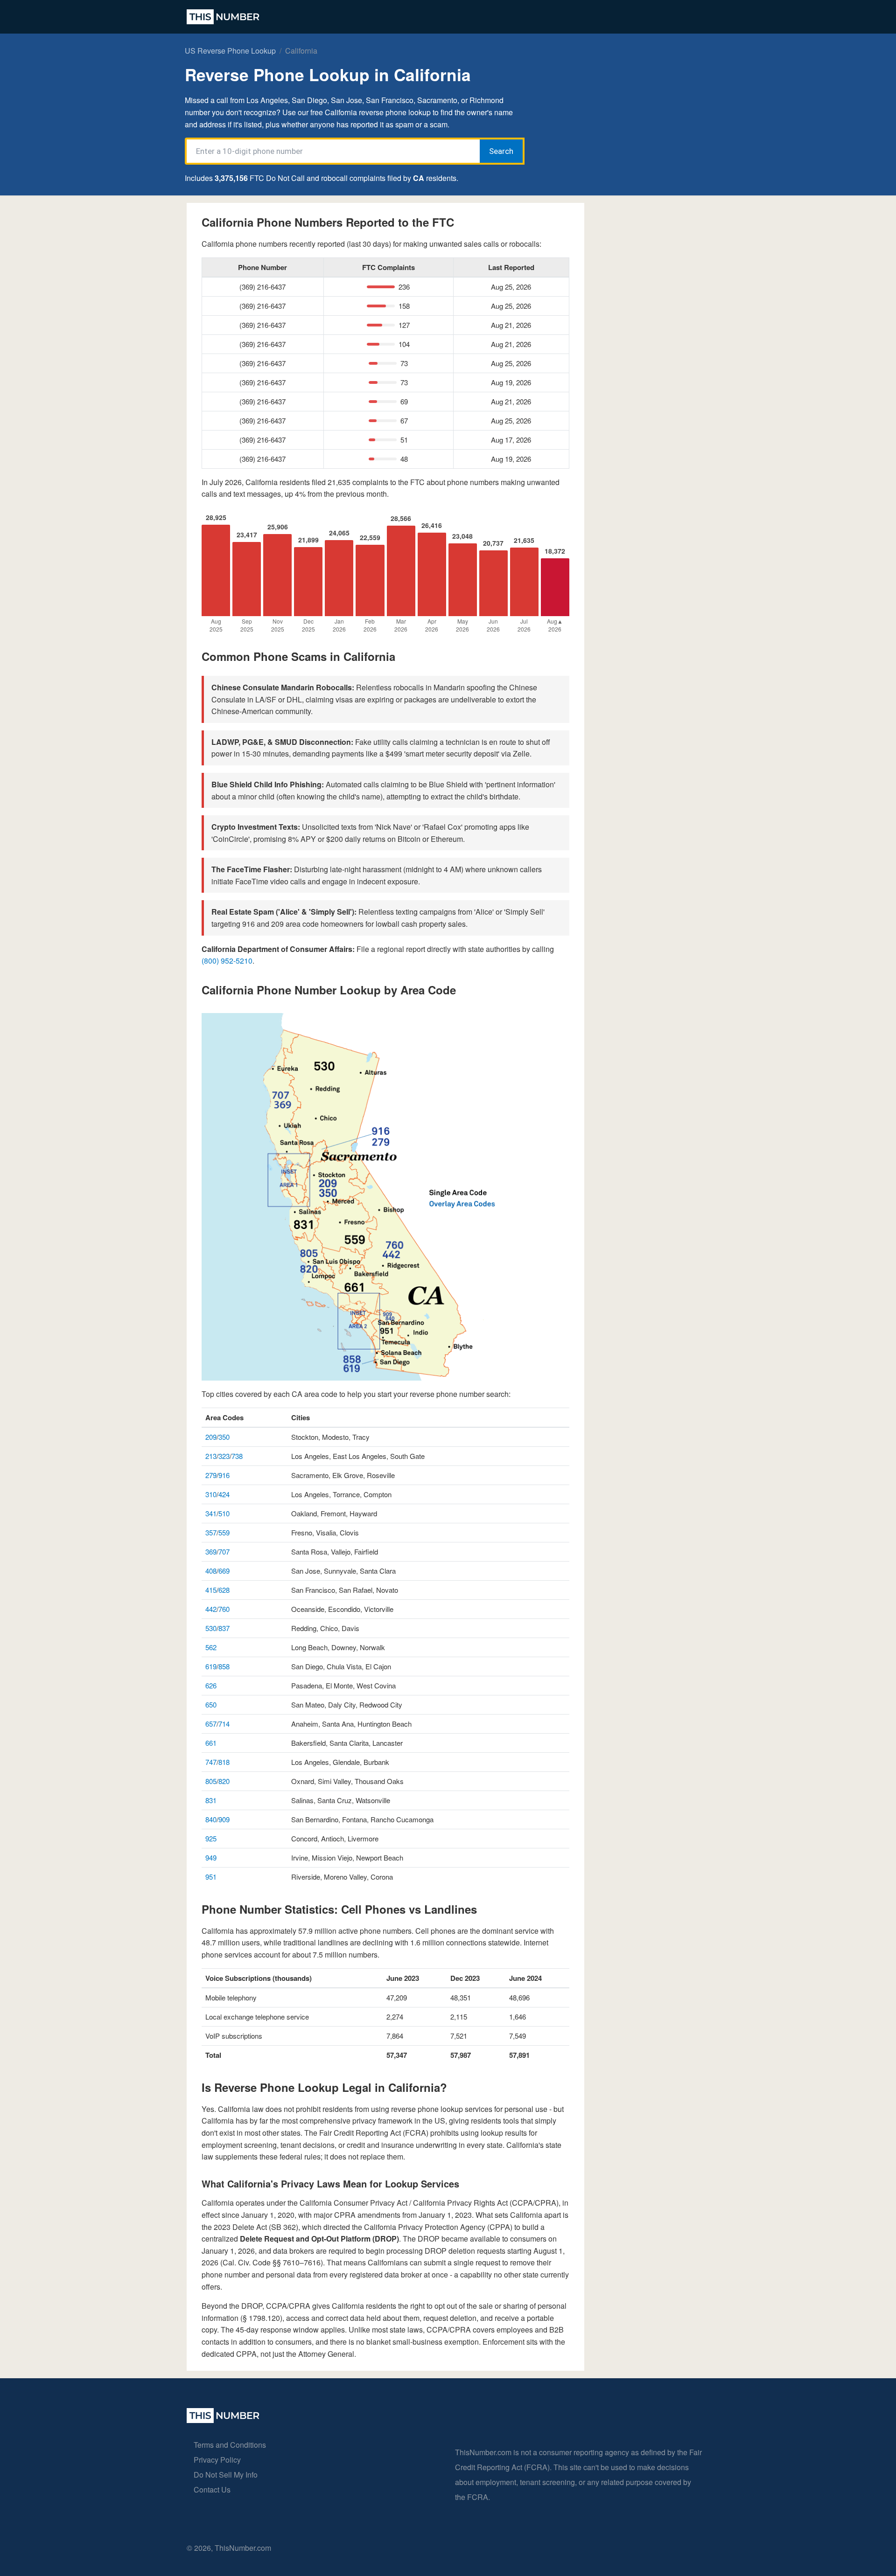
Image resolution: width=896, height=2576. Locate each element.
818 (224, 1762)
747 (211, 1762)
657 (211, 1724)
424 (224, 1494)
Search (501, 151)
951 (211, 1877)
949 (211, 1857)
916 (224, 1475)
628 (224, 1590)
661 (211, 1743)
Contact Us (212, 2489)
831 (211, 1800)
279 (211, 1475)
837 (224, 1628)
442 (211, 1609)
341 (211, 1513)
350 (224, 1437)
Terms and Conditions (230, 2445)
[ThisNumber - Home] (223, 2420)
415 (211, 1590)
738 (237, 1456)
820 (224, 1781)
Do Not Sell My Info (226, 2475)
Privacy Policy (217, 2460)
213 (211, 1456)
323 (224, 1456)
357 (211, 1532)
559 (224, 1532)
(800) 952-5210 (227, 961)
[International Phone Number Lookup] (223, 17)
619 (211, 1666)
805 (211, 1781)
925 (211, 1838)
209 (211, 1437)
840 (211, 1819)
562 (211, 1647)
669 (224, 1571)
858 (224, 1666)
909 (224, 1819)
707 (224, 1552)
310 (211, 1494)
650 (211, 1705)
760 (224, 1609)
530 (211, 1628)
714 (224, 1724)
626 (211, 1685)
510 (224, 1513)
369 (211, 1552)
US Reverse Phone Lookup (230, 51)
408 (211, 1571)
